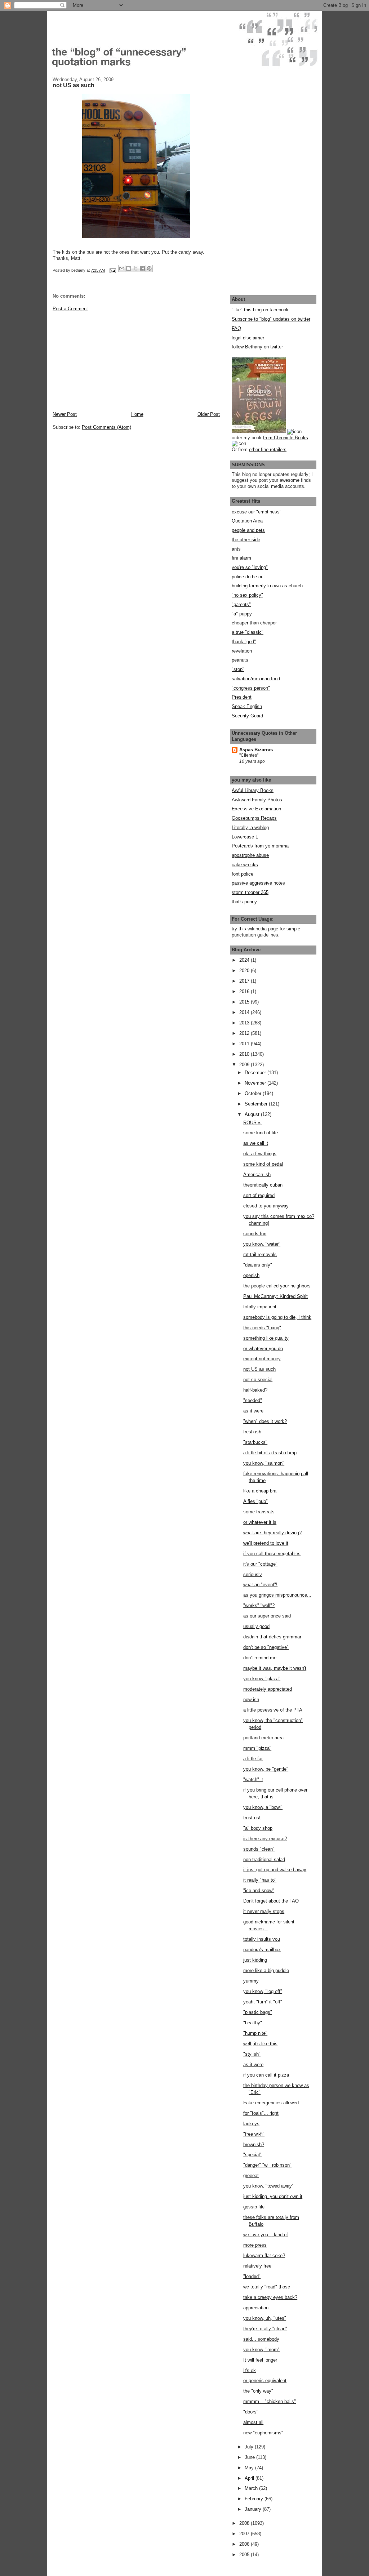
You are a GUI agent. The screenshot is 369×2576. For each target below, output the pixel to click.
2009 (245, 1065)
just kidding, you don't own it (273, 2196)
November (256, 1083)
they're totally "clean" (265, 2329)
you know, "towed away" (268, 2186)
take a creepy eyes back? (270, 2297)
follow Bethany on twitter (257, 347)
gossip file (254, 2207)
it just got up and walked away (275, 1870)
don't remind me (260, 1658)
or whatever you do (263, 1349)
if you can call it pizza (266, 2075)
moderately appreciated (268, 1689)
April (250, 2478)
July (250, 2447)
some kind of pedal (263, 1164)
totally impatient (260, 1307)
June (250, 2457)
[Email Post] (112, 270)
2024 (245, 960)
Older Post (209, 414)
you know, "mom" (261, 2350)
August (253, 1114)
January (254, 2509)
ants (236, 549)
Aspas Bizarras (256, 750)
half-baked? (255, 1390)
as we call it (256, 1143)
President (242, 697)
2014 (245, 1012)
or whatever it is (260, 1522)
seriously (253, 1574)
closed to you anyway (266, 1206)
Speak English (247, 706)
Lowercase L (245, 837)
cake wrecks (245, 865)
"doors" (251, 2412)
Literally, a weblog (250, 827)
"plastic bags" (258, 2012)
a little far (253, 1759)
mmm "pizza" (257, 1748)
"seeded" (253, 1400)
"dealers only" (258, 1265)
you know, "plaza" (262, 1679)
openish (251, 1275)
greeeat (251, 2175)
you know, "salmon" (264, 1463)
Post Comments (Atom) (106, 427)
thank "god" (244, 642)
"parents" (241, 604)
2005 (245, 2555)
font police (243, 874)
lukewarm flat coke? (264, 2255)
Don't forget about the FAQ (271, 1901)
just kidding (255, 1960)
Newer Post (65, 414)
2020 (245, 971)
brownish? (254, 2145)
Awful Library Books (253, 790)
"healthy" (253, 2023)
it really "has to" (260, 1880)
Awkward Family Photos (257, 800)
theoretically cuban (263, 1185)
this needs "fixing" (262, 1328)
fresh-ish (252, 1432)
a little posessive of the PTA (273, 1710)
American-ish (257, 1174)
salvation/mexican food (256, 679)
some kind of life (261, 1133)
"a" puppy (242, 614)
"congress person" (251, 688)
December (256, 1073)
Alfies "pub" (255, 1501)
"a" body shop (258, 1828)
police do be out (248, 577)
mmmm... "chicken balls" (270, 2401)
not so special (258, 1380)
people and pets (248, 530)
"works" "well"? (259, 1605)
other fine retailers (268, 450)
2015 (245, 1002)
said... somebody (261, 2339)
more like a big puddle (266, 1970)
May (250, 2468)
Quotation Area (247, 521)
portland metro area (263, 1738)
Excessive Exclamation (256, 809)
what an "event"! (260, 1585)
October (254, 1093)
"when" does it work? (265, 1421)
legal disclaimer (248, 338)
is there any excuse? (265, 1839)
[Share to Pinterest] (149, 268)
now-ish (251, 1699)
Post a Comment (70, 309)
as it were (253, 1411)
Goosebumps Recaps (254, 818)
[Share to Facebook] (142, 268)
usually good (256, 1626)
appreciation (256, 2308)
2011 (245, 1044)
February (255, 2499)
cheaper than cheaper (254, 623)
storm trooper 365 (250, 892)
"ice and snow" (259, 1890)
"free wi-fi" (254, 2134)
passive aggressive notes (258, 883)
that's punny (244, 902)
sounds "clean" (259, 1849)
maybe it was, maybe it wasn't (275, 1668)
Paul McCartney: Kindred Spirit (275, 1296)
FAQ (236, 328)
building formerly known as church (267, 586)
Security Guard (247, 716)
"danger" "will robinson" (267, 2165)
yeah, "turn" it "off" (263, 2002)
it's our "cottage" (260, 1564)
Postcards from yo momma (260, 846)
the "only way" (258, 2391)
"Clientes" (249, 755)
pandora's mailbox (262, 1950)
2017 (245, 981)
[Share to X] (135, 268)
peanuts (240, 660)
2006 (245, 2544)
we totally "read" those (267, 2287)
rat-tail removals (260, 1254)
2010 (245, 1054)
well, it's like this (260, 2044)
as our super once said (267, 1616)
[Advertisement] (107, 361)
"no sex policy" (247, 595)
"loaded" (252, 2276)
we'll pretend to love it (266, 1543)
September (257, 1104)
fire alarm (241, 558)
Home (137, 414)
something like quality (266, 1338)
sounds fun (255, 1234)
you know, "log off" (263, 1991)
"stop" (238, 669)
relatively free (257, 2266)
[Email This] (122, 268)
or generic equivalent (265, 2381)
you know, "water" (262, 1244)
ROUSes (252, 1123)
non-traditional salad (264, 1859)
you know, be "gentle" (266, 1769)
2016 (245, 991)
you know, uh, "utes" (265, 2318)
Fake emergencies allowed (271, 2103)
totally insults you (262, 1939)
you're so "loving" (250, 567)
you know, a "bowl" (263, 1807)
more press (255, 2245)
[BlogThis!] (129, 268)
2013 (245, 1023)
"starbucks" (255, 1442)
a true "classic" (248, 632)
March (252, 2488)
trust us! (252, 1818)
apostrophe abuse (250, 855)
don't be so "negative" (266, 1647)
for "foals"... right (261, 2113)
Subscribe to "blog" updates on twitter (271, 319)
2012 (245, 1033)
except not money (262, 1359)
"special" (252, 2155)
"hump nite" (255, 2033)
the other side (246, 540)
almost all (253, 2422)
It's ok (250, 2370)
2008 (245, 2523)
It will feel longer (260, 2360)
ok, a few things (260, 1154)
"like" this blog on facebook (260, 310)
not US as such (259, 1369)
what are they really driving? (272, 1533)
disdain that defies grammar (272, 1637)
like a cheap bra (260, 1491)
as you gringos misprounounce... (277, 1595)
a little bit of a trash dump (270, 1453)
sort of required (259, 1195)
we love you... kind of (266, 2235)
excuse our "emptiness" (257, 512)
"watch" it (253, 1779)
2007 (245, 2534)
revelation (242, 651)
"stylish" (252, 2054)
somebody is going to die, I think (277, 1317)
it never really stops (264, 1911)
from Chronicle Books (286, 438)
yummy (251, 1981)
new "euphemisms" (263, 2433)
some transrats (259, 1512)
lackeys (251, 2124)
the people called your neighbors (277, 1286)
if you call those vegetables (272, 1554)
